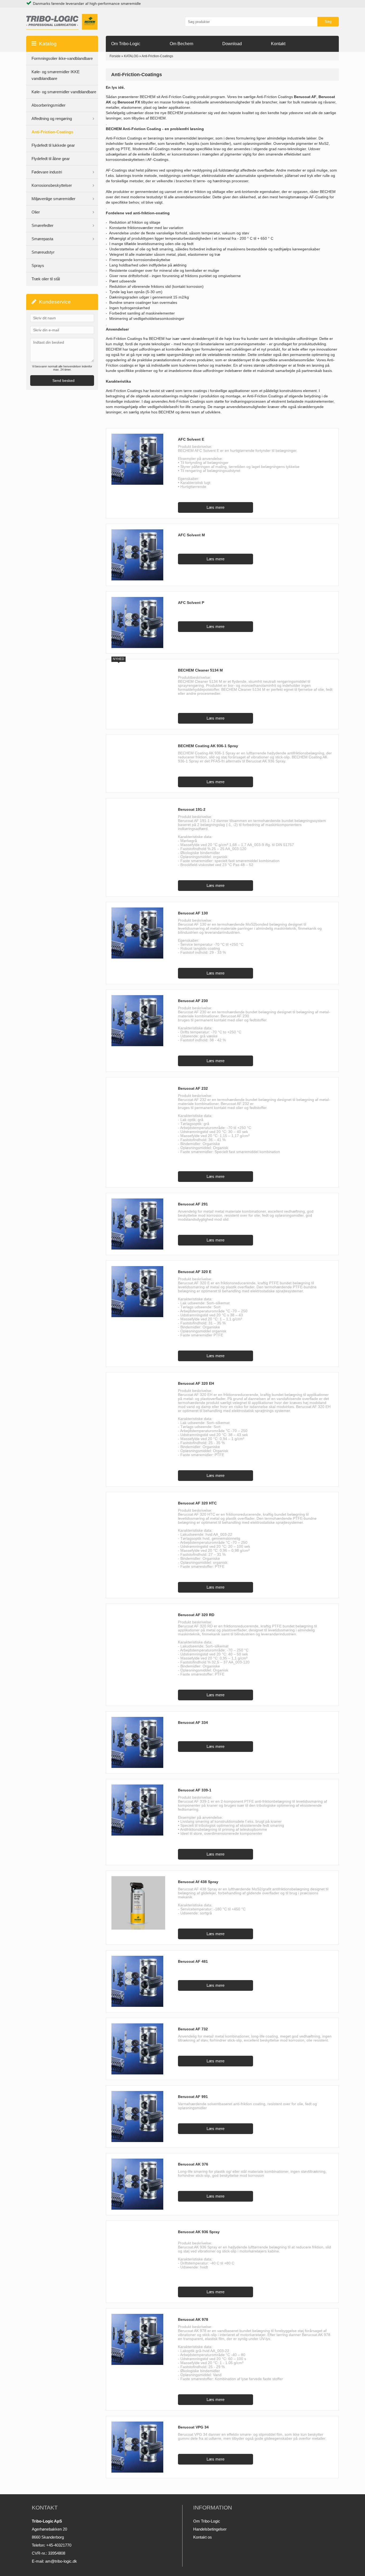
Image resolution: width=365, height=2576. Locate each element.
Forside (115, 56)
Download (232, 44)
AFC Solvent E (191, 439)
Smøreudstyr (43, 252)
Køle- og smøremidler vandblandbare (64, 92)
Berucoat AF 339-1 (195, 1790)
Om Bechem (181, 44)
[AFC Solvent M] (139, 555)
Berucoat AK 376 (193, 2164)
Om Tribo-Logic (126, 44)
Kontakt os (203, 2537)
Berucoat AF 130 (193, 913)
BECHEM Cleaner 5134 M (200, 670)
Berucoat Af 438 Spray (198, 1882)
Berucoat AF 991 (193, 2097)
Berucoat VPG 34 (193, 2427)
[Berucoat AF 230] (139, 1021)
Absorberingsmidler (48, 105)
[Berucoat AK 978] (139, 2339)
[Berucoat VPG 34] (139, 2447)
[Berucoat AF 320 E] (139, 1292)
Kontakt (278, 44)
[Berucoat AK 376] (139, 2184)
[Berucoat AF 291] (139, 1224)
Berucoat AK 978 (193, 2319)
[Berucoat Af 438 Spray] (139, 1903)
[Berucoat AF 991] (139, 2117)
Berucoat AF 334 (193, 1722)
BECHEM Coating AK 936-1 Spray (208, 746)
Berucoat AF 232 (193, 1088)
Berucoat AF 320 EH (196, 1383)
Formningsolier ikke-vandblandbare (62, 58)
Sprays (38, 265)
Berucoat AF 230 (193, 1001)
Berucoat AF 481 (193, 1961)
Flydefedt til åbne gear (51, 159)
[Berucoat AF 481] (139, 1981)
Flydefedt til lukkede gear (53, 145)
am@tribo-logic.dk (61, 2561)
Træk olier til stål (46, 279)
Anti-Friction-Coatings (52, 132)
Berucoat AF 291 (193, 1204)
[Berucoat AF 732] (139, 2049)
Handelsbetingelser (210, 2529)
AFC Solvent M (191, 535)
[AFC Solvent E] (139, 459)
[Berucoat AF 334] (139, 1742)
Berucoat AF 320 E (195, 1272)
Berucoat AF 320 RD (196, 1615)
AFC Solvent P (191, 603)
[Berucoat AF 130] (139, 933)
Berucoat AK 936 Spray (199, 2232)
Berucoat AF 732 (193, 2029)
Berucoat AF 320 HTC (197, 1503)
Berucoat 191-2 (192, 809)
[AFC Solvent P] (139, 622)
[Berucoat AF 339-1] (139, 1810)
